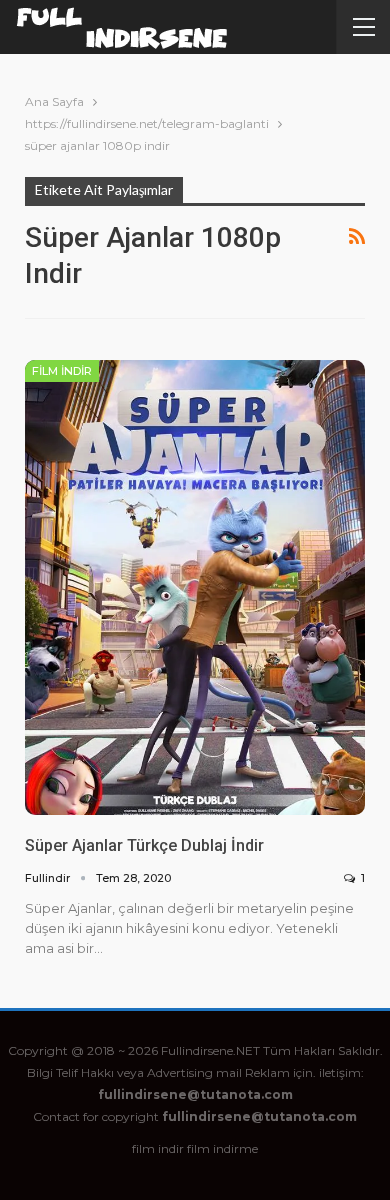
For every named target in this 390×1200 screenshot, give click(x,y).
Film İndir (62, 371)
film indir (158, 1148)
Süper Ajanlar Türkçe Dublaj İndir (144, 845)
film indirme (222, 1148)
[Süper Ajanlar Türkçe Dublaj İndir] (195, 588)
